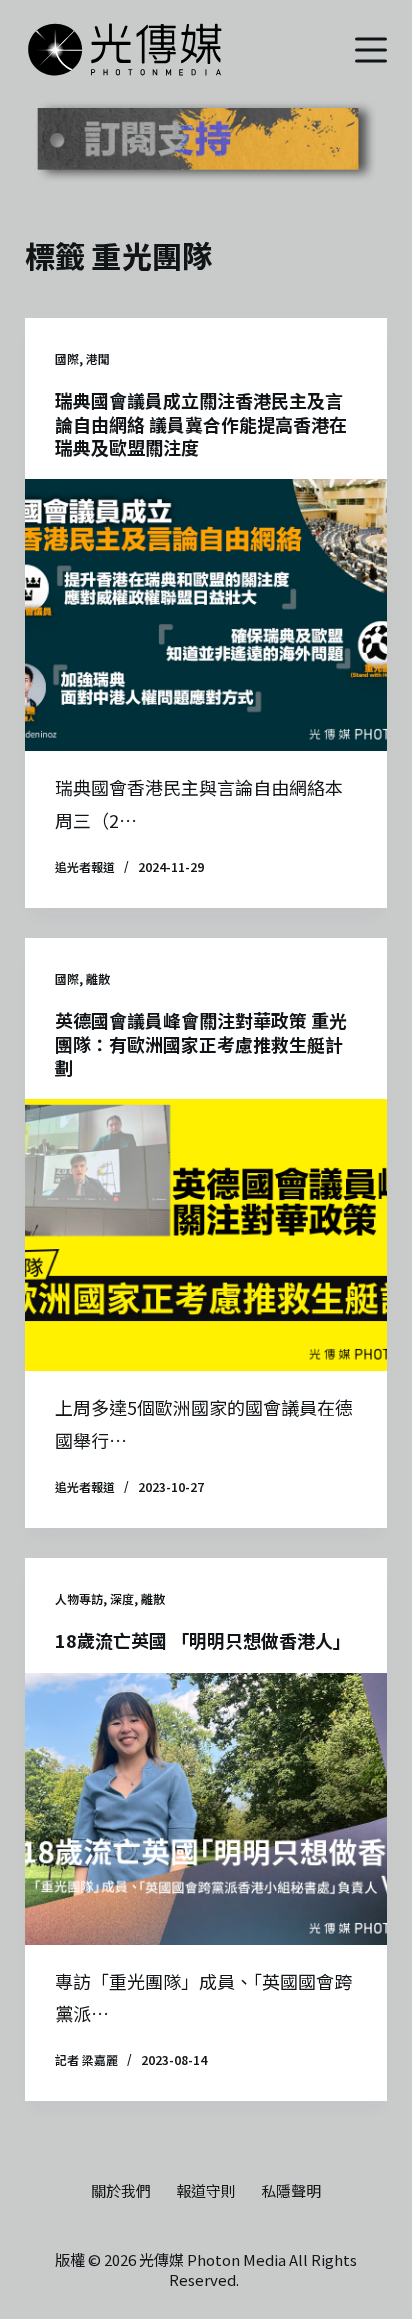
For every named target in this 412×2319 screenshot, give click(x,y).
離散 (98, 978)
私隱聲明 (291, 2191)
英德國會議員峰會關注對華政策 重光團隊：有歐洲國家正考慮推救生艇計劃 (201, 1043)
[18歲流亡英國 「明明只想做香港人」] (206, 1809)
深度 (122, 1598)
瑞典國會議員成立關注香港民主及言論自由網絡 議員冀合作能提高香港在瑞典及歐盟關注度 (201, 423)
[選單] (371, 50)
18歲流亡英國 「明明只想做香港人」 (203, 1640)
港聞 (98, 358)
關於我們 (121, 2191)
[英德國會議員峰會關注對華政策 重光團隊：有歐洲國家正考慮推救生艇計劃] (206, 1235)
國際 (67, 358)
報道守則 (206, 2191)
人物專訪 (79, 1598)
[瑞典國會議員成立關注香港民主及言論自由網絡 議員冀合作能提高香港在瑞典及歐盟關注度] (206, 615)
